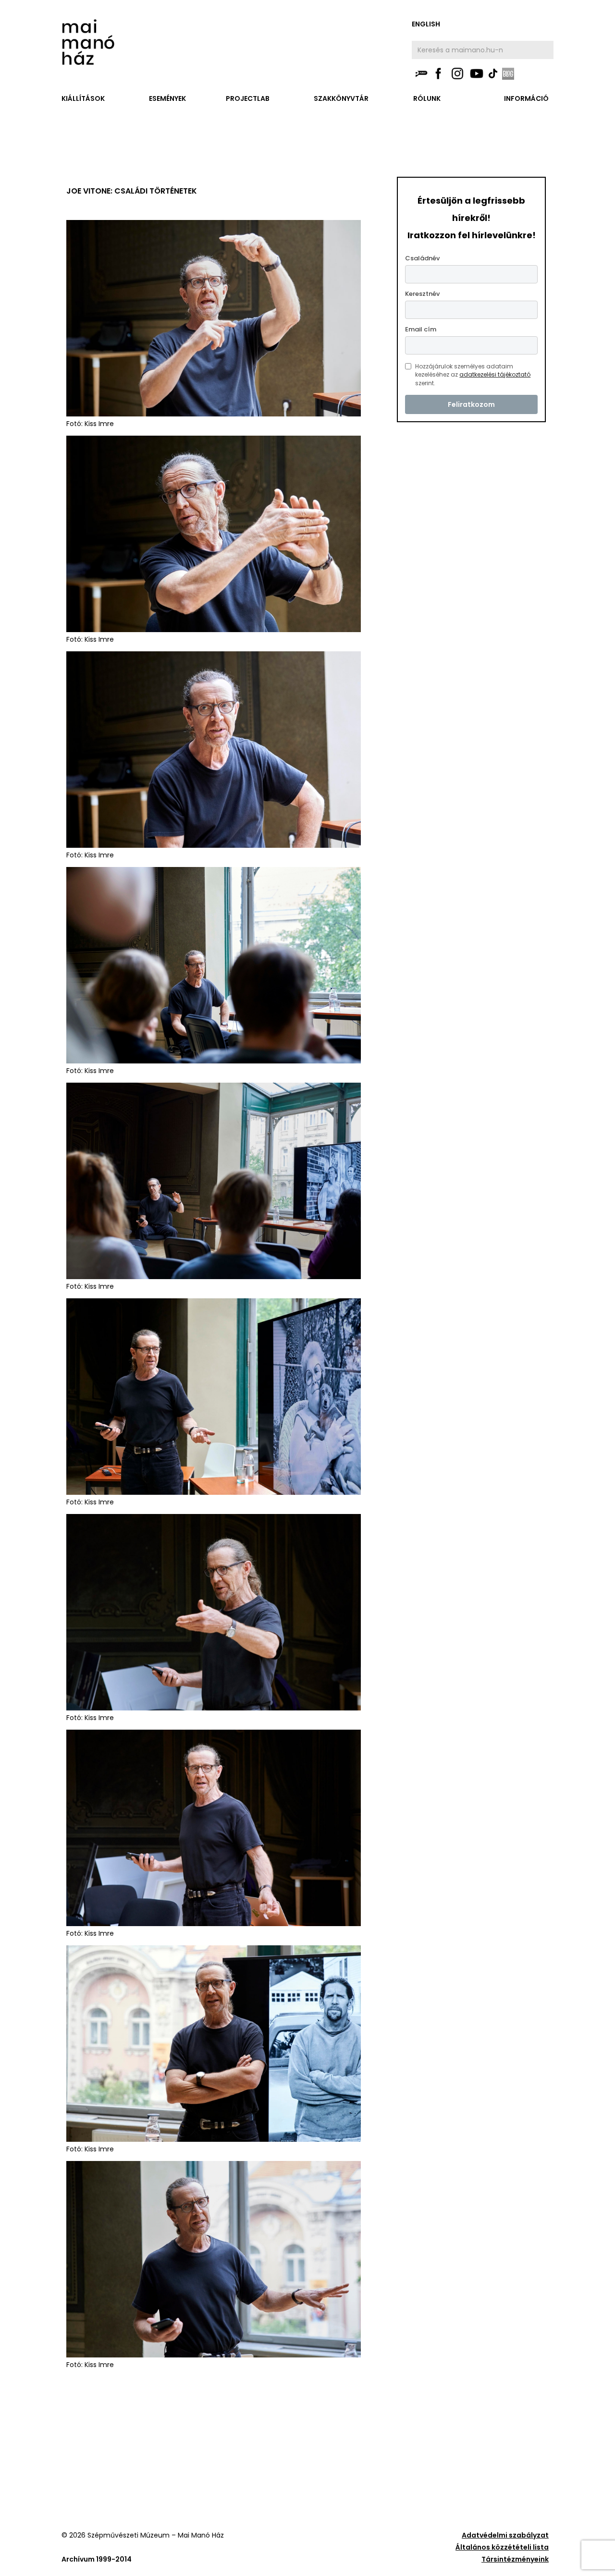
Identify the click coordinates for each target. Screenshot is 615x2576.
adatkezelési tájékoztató (495, 374)
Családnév (422, 258)
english (426, 24)
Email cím (421, 329)
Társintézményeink (515, 2559)
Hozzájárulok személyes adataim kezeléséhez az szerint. (473, 375)
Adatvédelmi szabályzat (505, 2535)
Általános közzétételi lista (502, 2547)
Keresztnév (422, 294)
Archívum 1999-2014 (97, 2559)
